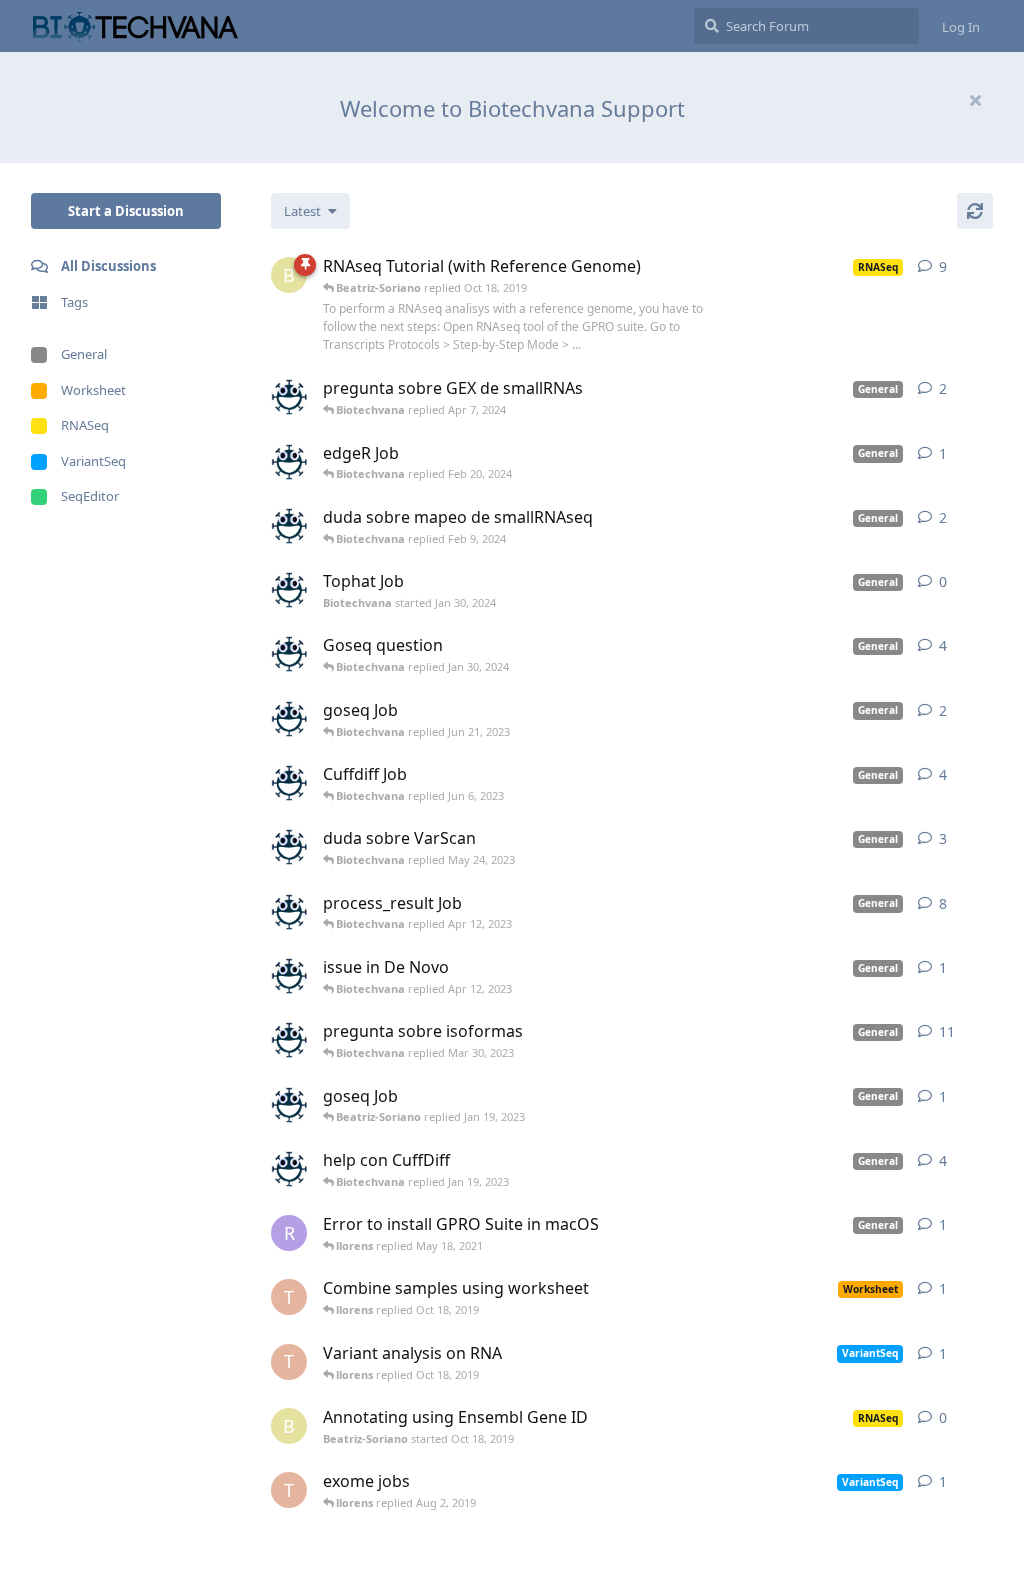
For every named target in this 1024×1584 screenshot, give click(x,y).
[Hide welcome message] (975, 100)
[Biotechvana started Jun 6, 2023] (289, 783)
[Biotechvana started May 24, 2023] (289, 847)
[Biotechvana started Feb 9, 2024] (289, 526)
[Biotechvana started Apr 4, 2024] (289, 397)
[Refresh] (975, 211)
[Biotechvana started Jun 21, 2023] (289, 719)
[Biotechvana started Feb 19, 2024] (289, 462)
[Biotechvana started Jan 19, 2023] (289, 1105)
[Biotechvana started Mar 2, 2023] (289, 1040)
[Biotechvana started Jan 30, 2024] (289, 590)
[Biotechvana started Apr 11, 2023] (289, 912)
